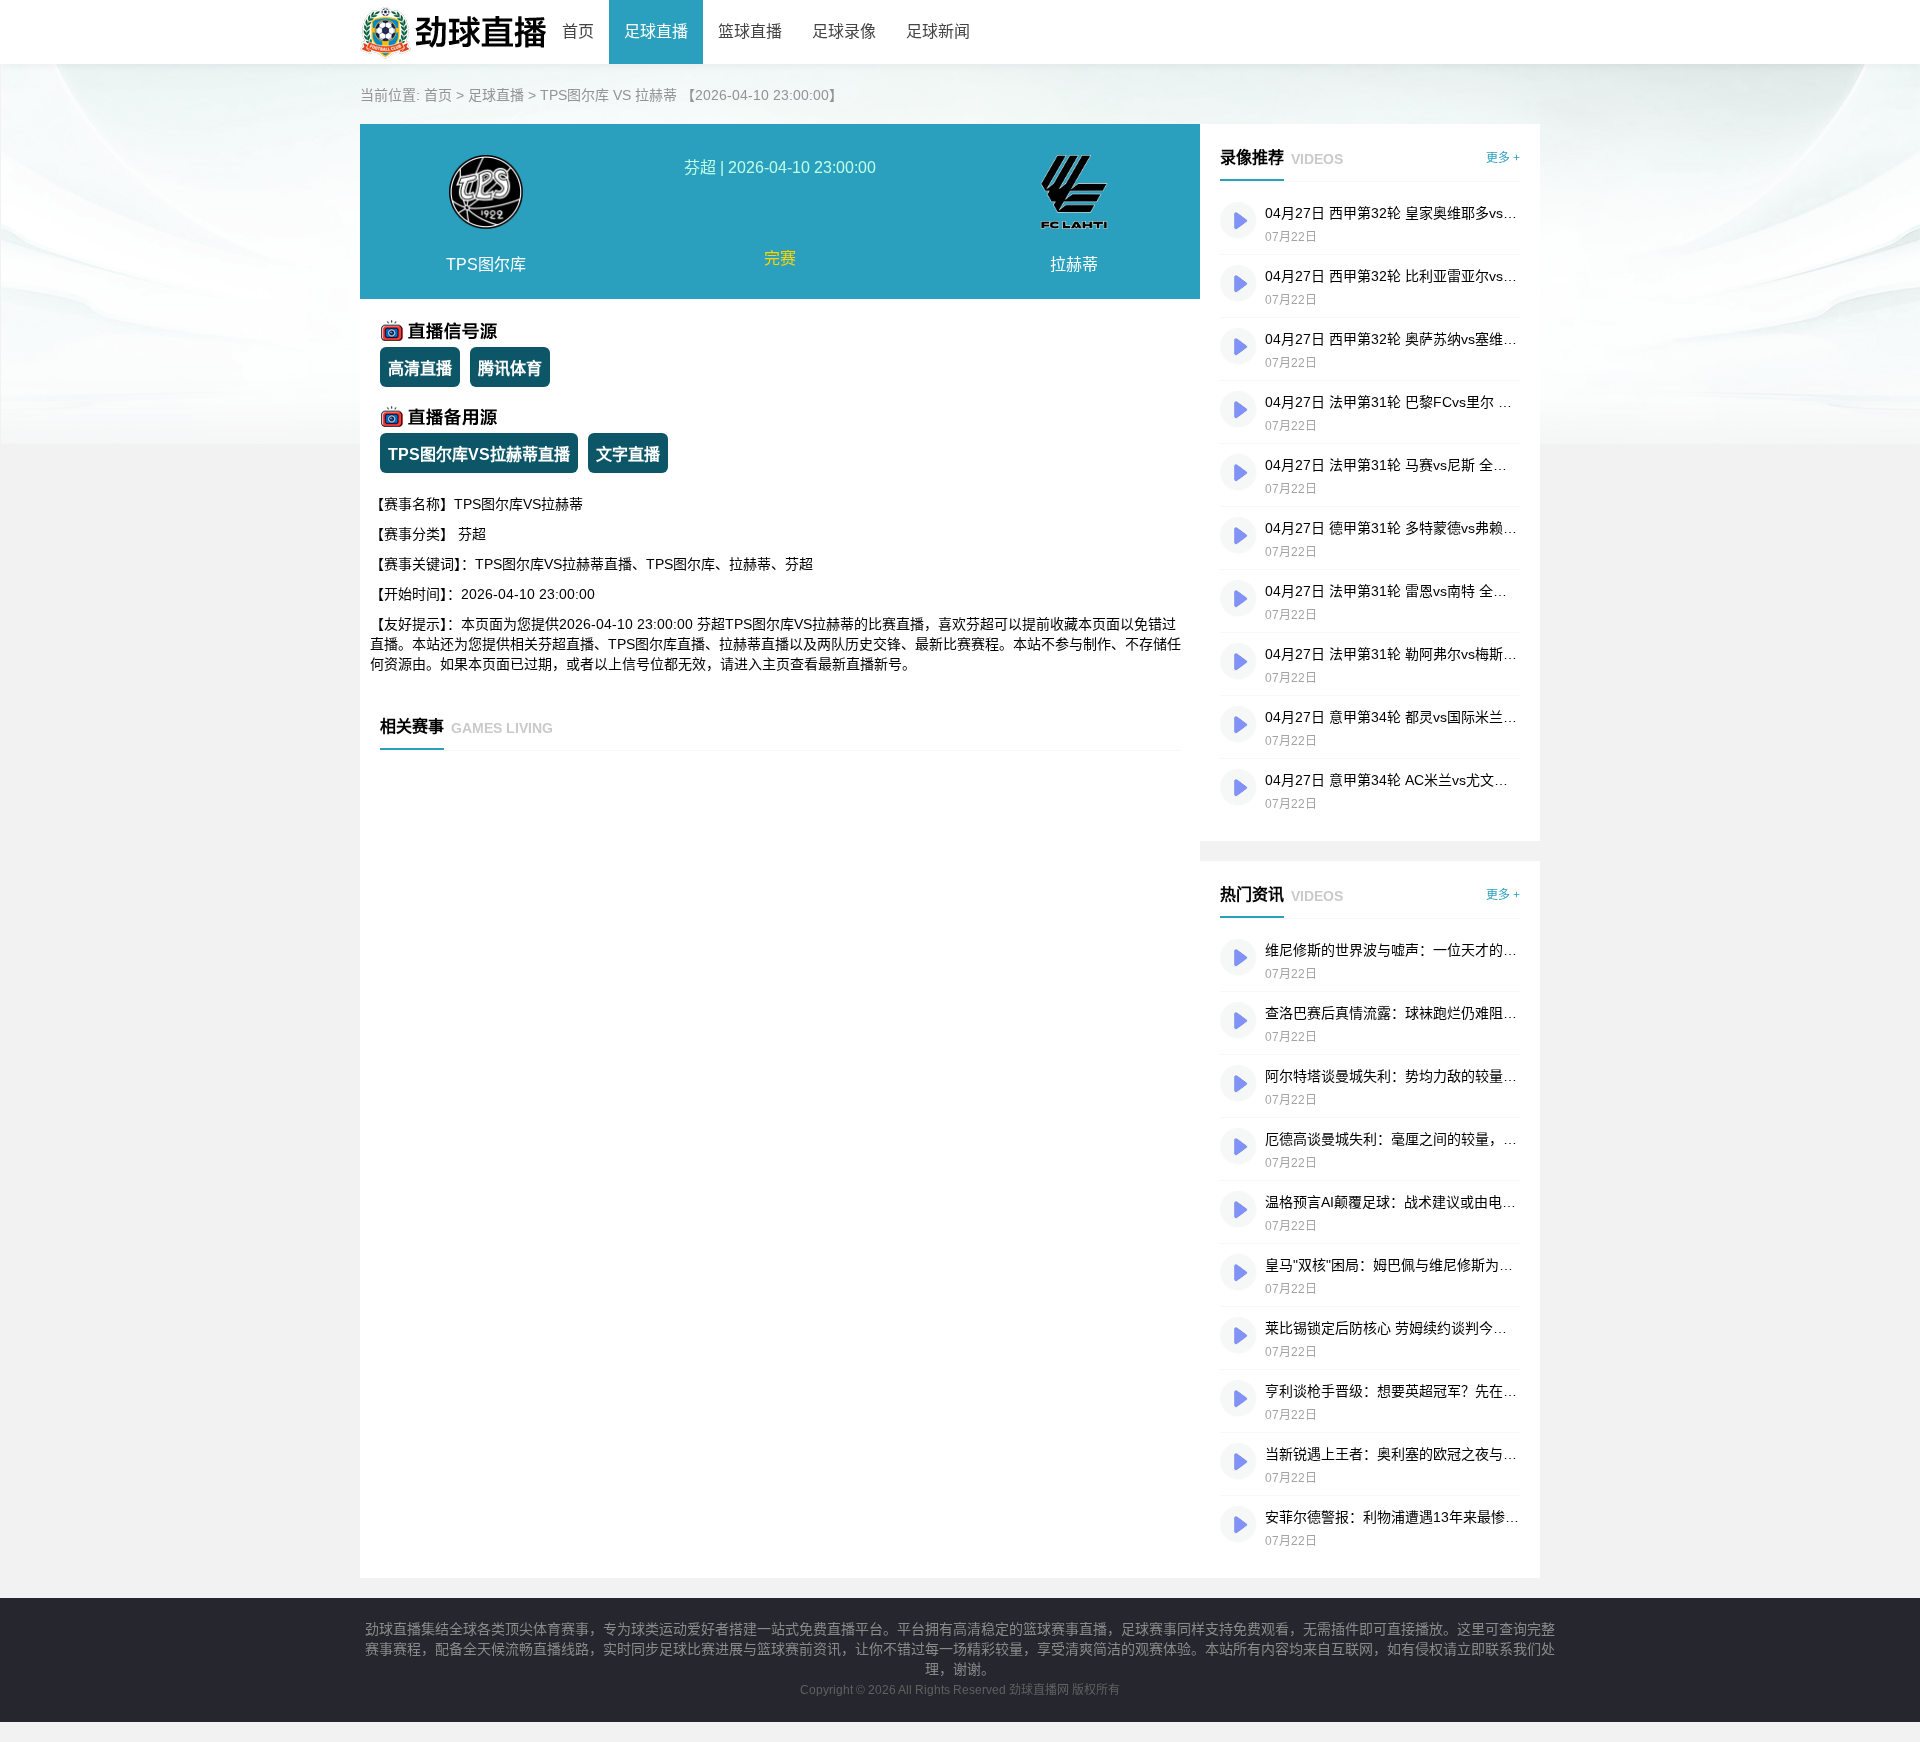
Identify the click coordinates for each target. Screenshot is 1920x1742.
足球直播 (656, 31)
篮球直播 (750, 31)
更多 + (1503, 158)
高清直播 (420, 368)
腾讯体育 (510, 368)
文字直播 (628, 454)
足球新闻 (938, 31)
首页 (578, 31)
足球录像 (844, 31)
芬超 (472, 534)
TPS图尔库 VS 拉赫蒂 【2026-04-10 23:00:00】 (691, 95)
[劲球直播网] (453, 59)
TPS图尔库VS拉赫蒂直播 (479, 454)
